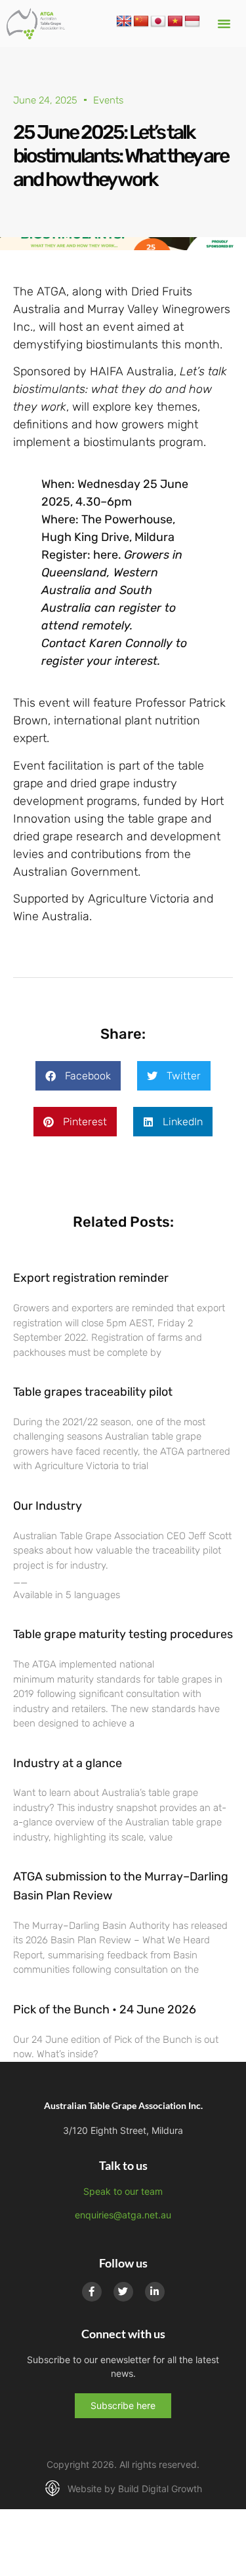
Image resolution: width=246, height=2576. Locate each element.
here (106, 555)
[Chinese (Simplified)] (141, 22)
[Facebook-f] (92, 2292)
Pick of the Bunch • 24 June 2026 (105, 2009)
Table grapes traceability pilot (93, 1392)
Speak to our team (123, 2191)
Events (108, 100)
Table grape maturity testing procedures (123, 1634)
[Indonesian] (192, 22)
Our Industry (48, 1506)
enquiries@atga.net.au (123, 2215)
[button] (224, 24)
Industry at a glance (68, 1763)
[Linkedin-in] (155, 2292)
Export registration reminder (91, 1278)
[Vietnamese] (175, 22)
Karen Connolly (131, 643)
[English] (124, 22)
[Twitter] (123, 2292)
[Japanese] (158, 22)
